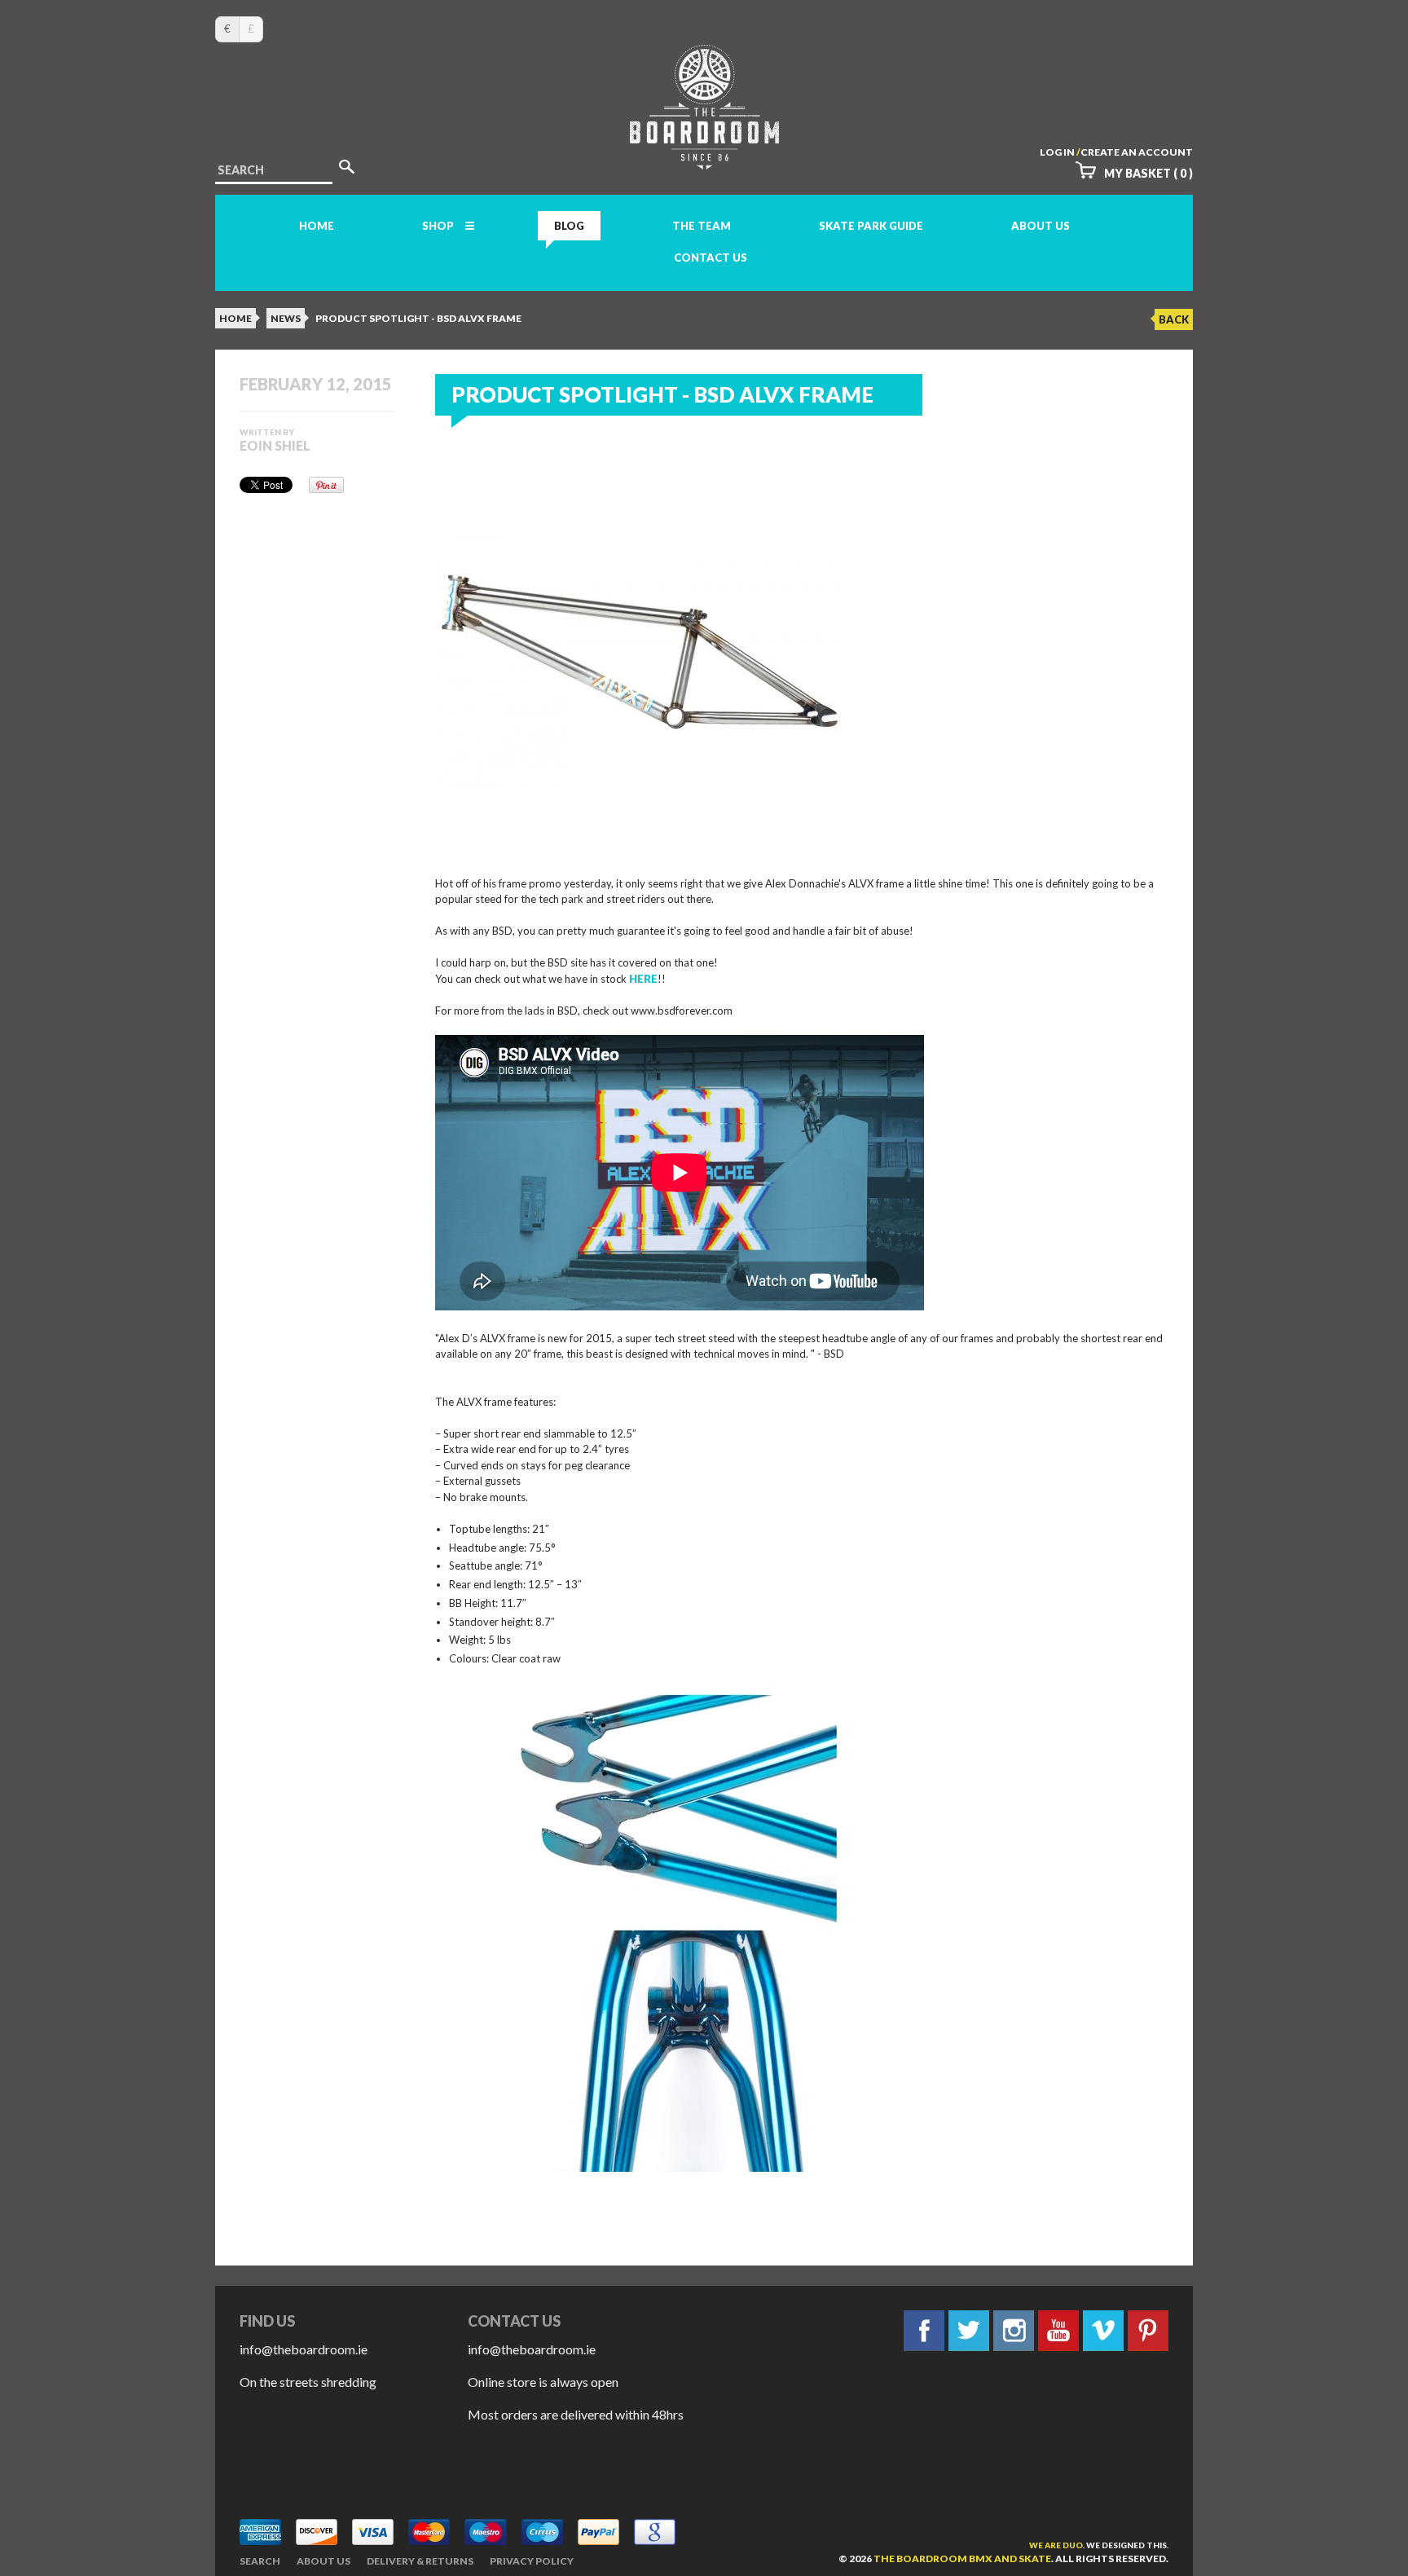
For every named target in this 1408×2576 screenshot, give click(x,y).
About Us (1041, 226)
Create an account (1137, 152)
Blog (569, 226)
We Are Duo (1056, 2545)
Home (317, 226)
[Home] (704, 154)
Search (260, 2561)
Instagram (1014, 2331)
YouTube (1058, 2331)
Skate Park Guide (871, 226)
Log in (1057, 152)
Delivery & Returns (420, 2561)
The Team (702, 226)
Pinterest (1148, 2331)
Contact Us (711, 258)
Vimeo (1103, 2331)
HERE (643, 979)
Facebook (924, 2331)
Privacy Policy (532, 2561)
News (286, 318)
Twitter (969, 2331)
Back (1174, 319)
